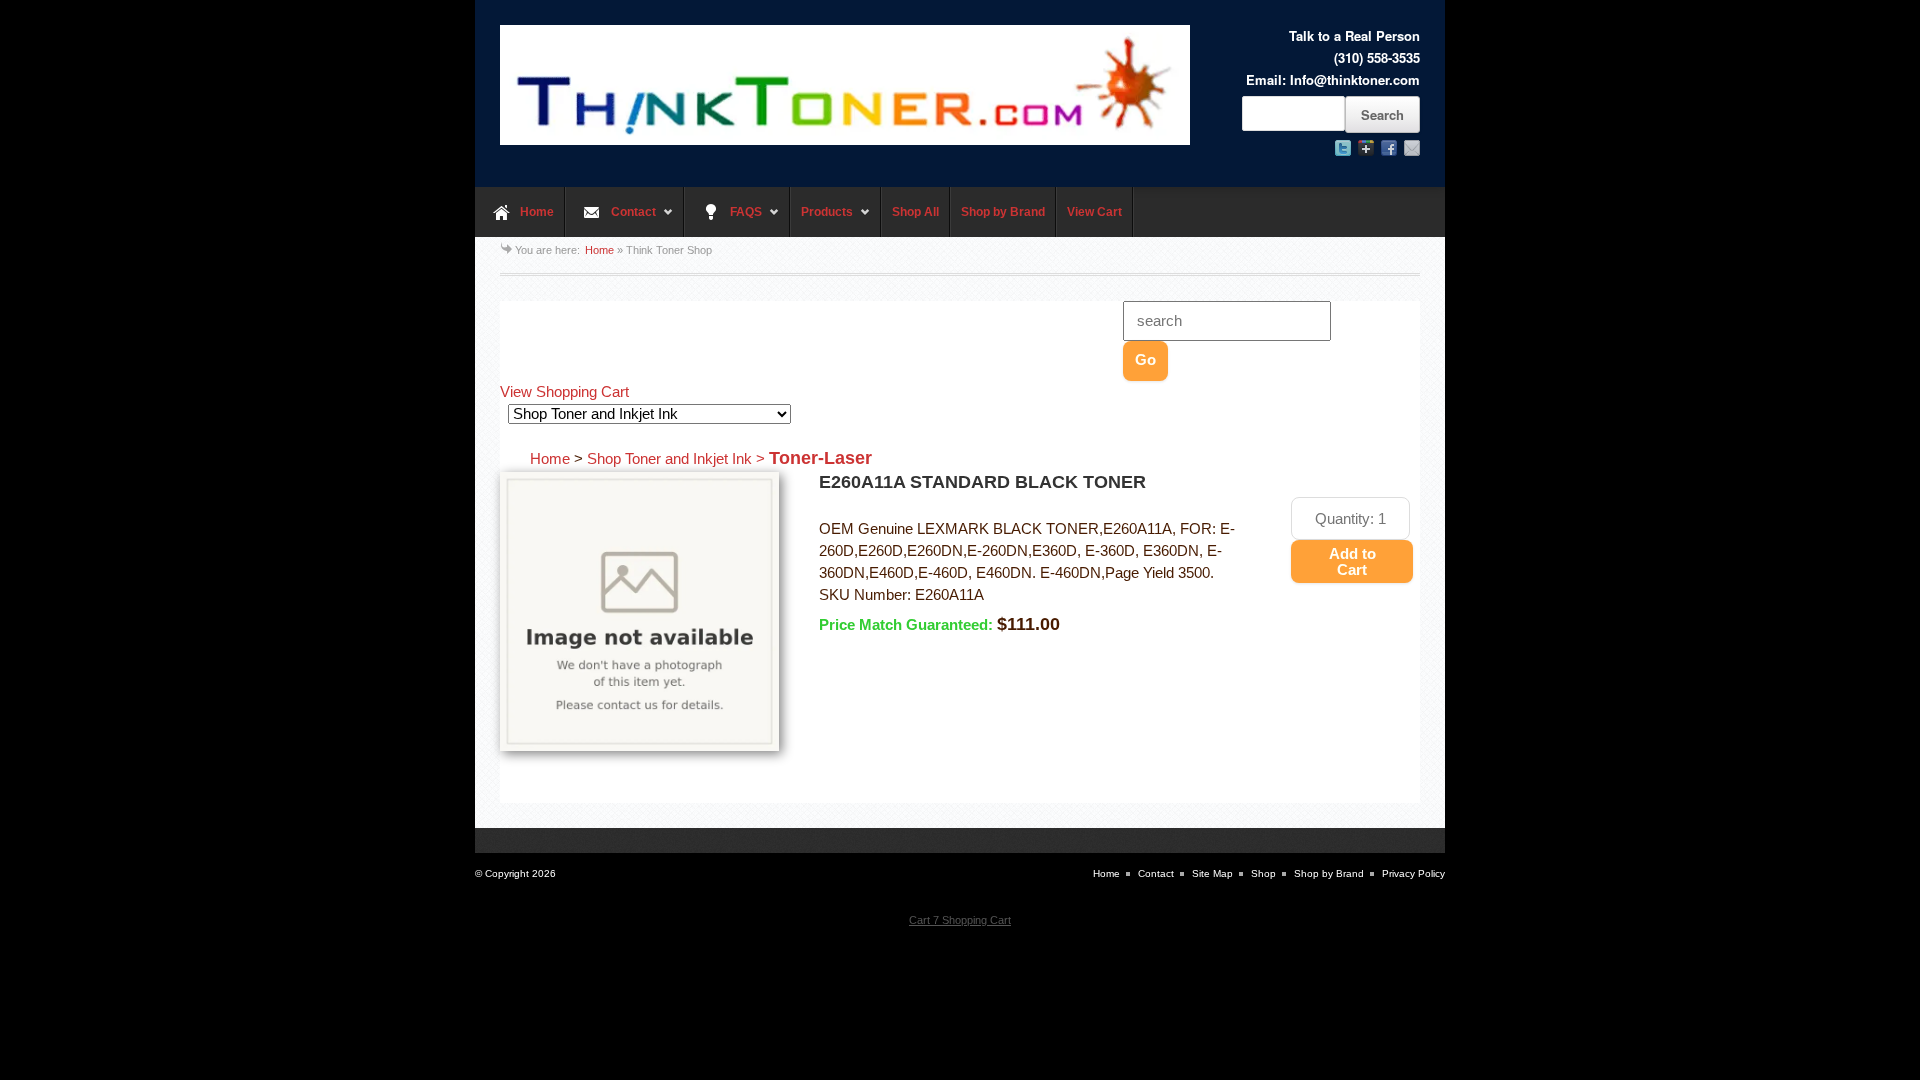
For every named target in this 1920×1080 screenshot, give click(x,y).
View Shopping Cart (564, 392)
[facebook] (1389, 148)
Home (537, 212)
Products (821, 221)
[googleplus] (1366, 148)
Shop (1263, 873)
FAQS (723, 221)
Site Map (1212, 873)
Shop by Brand (1003, 212)
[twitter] (1343, 148)
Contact (610, 221)
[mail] (1412, 148)
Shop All (915, 212)
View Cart (1094, 212)
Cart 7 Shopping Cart (960, 920)
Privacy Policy (1413, 873)
